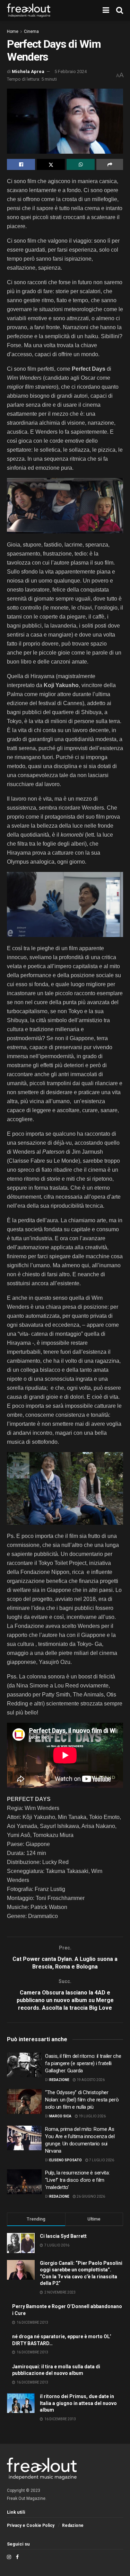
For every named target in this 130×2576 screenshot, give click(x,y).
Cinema (31, 31)
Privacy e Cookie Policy (31, 2525)
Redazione (59, 2080)
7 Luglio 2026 (101, 2160)
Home (13, 31)
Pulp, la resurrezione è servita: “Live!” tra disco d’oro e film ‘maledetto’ (77, 2180)
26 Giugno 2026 (90, 2196)
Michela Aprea (28, 71)
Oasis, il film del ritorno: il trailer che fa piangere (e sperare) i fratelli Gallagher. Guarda (83, 2063)
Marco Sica (60, 2116)
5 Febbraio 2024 (71, 71)
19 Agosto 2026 (90, 2080)
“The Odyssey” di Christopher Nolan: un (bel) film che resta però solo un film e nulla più (82, 2100)
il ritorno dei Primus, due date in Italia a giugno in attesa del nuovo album (78, 2403)
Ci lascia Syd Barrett (63, 2236)
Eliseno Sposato (66, 2160)
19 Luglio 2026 (92, 2116)
